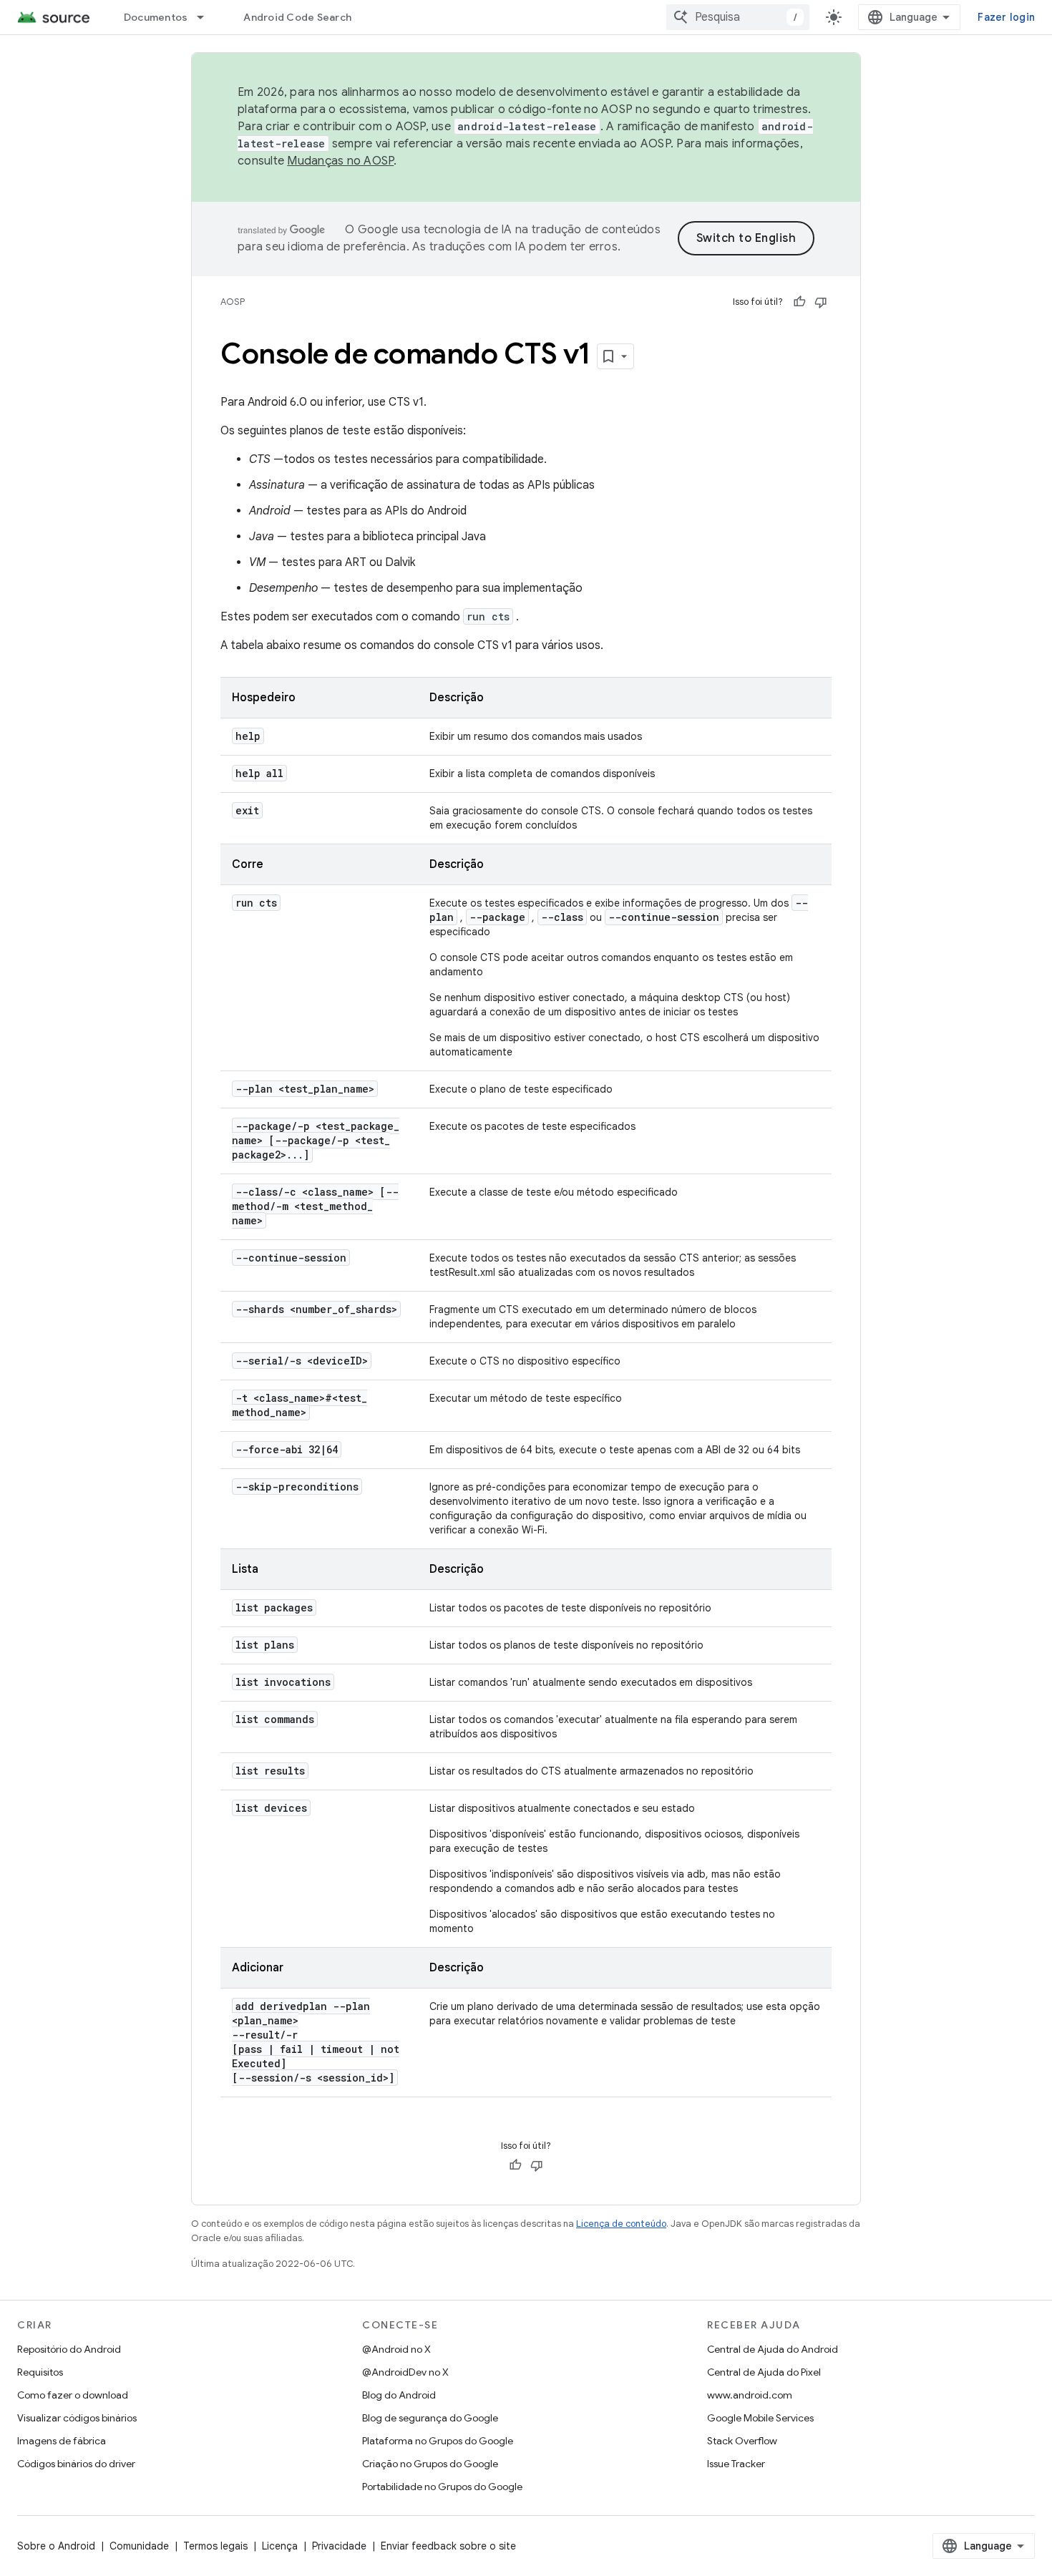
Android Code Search (297, 17)
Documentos (156, 17)
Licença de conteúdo (621, 2224)
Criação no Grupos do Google (430, 2464)
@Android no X (396, 2349)
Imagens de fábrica (62, 2441)
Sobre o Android (56, 2546)
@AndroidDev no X (405, 2372)
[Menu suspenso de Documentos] (207, 17)
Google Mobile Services (760, 2418)
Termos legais (215, 2546)
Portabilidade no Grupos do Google (442, 2487)
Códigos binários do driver (76, 2464)
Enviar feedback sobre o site (448, 2546)
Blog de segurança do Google (430, 2418)
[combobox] (738, 17)
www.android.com (750, 2395)
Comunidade (139, 2546)
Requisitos (40, 2372)
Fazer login (1006, 17)
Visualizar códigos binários (77, 2418)
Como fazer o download (73, 2395)
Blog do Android (399, 2395)
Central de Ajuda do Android (773, 2349)
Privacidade (339, 2546)
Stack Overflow (742, 2441)
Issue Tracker (736, 2464)
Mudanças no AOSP (340, 161)
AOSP (233, 302)
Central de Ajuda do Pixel (764, 2372)
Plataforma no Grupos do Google (438, 2441)
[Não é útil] (821, 302)
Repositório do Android (69, 2349)
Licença (280, 2546)
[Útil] (799, 302)
